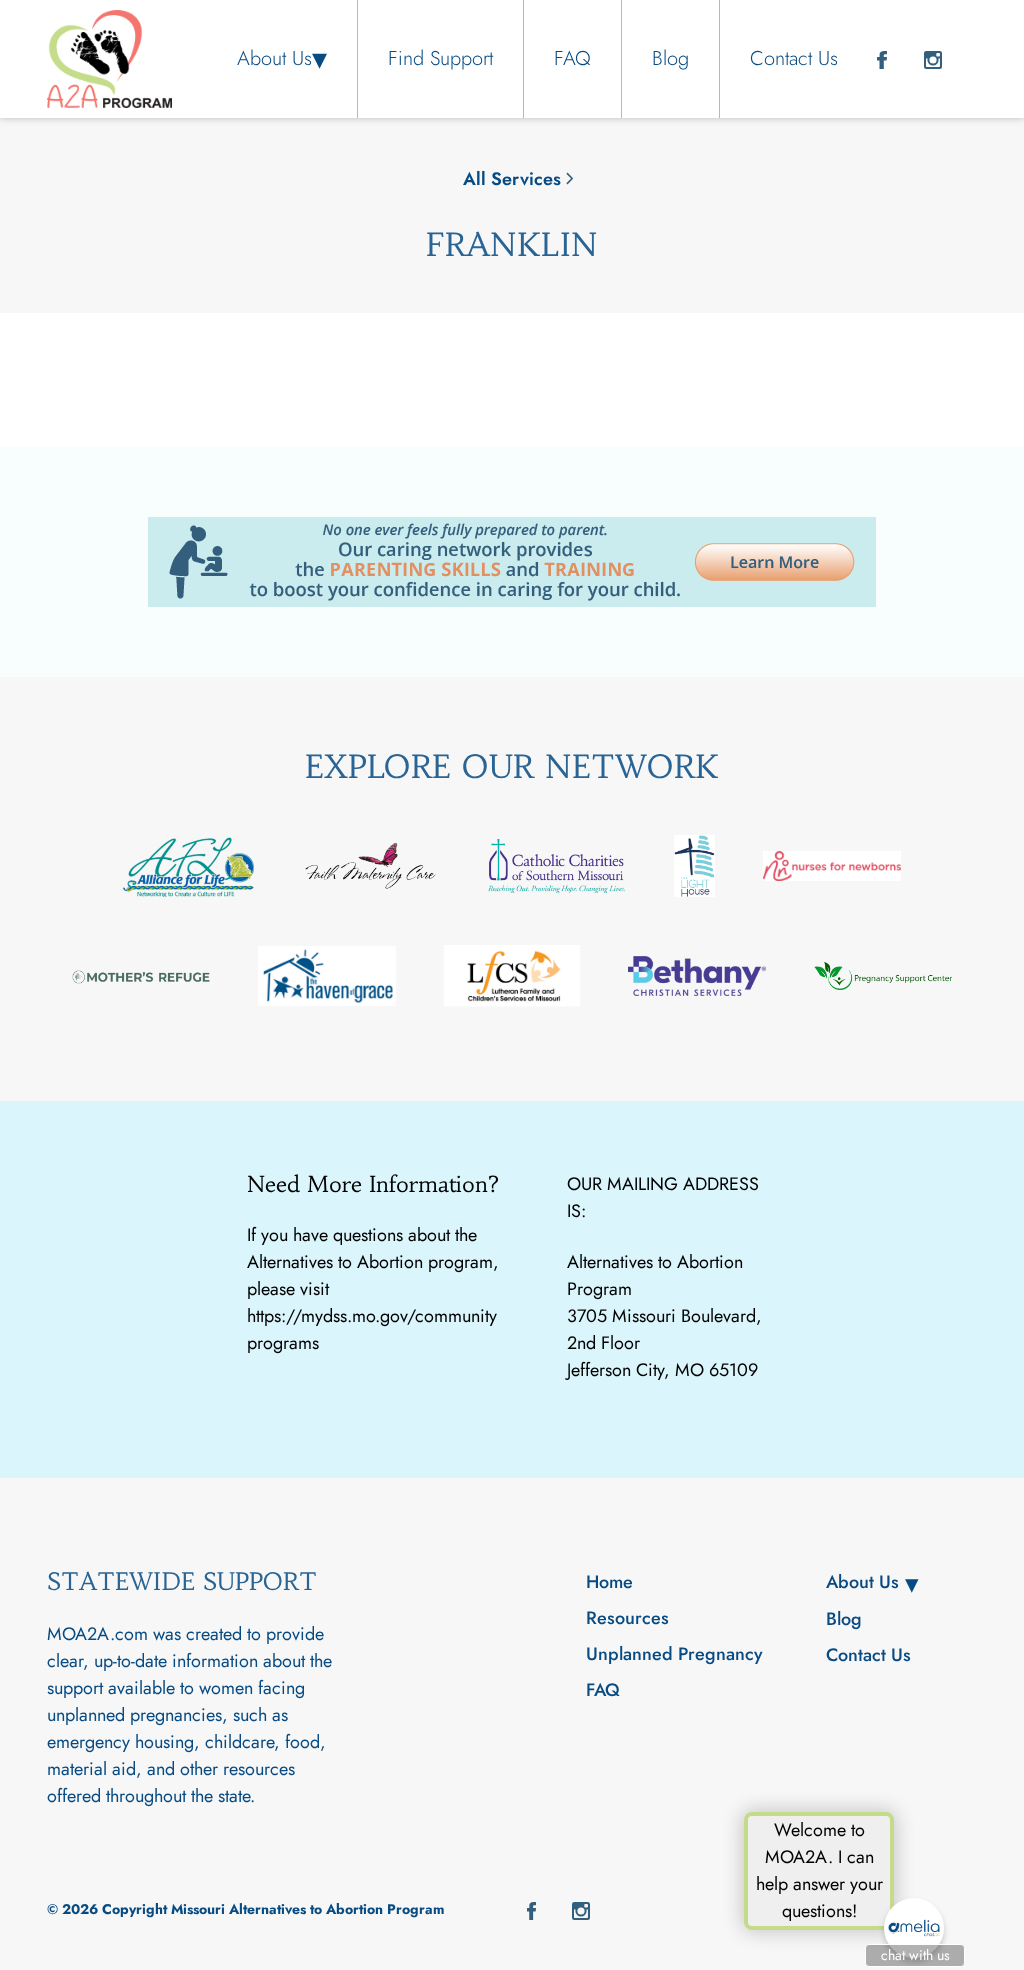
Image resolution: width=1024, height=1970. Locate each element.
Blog (670, 58)
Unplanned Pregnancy (674, 1654)
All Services (512, 179)
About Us (274, 58)
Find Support (440, 58)
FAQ (572, 58)
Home (609, 1582)
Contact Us (794, 58)
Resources (627, 1618)
